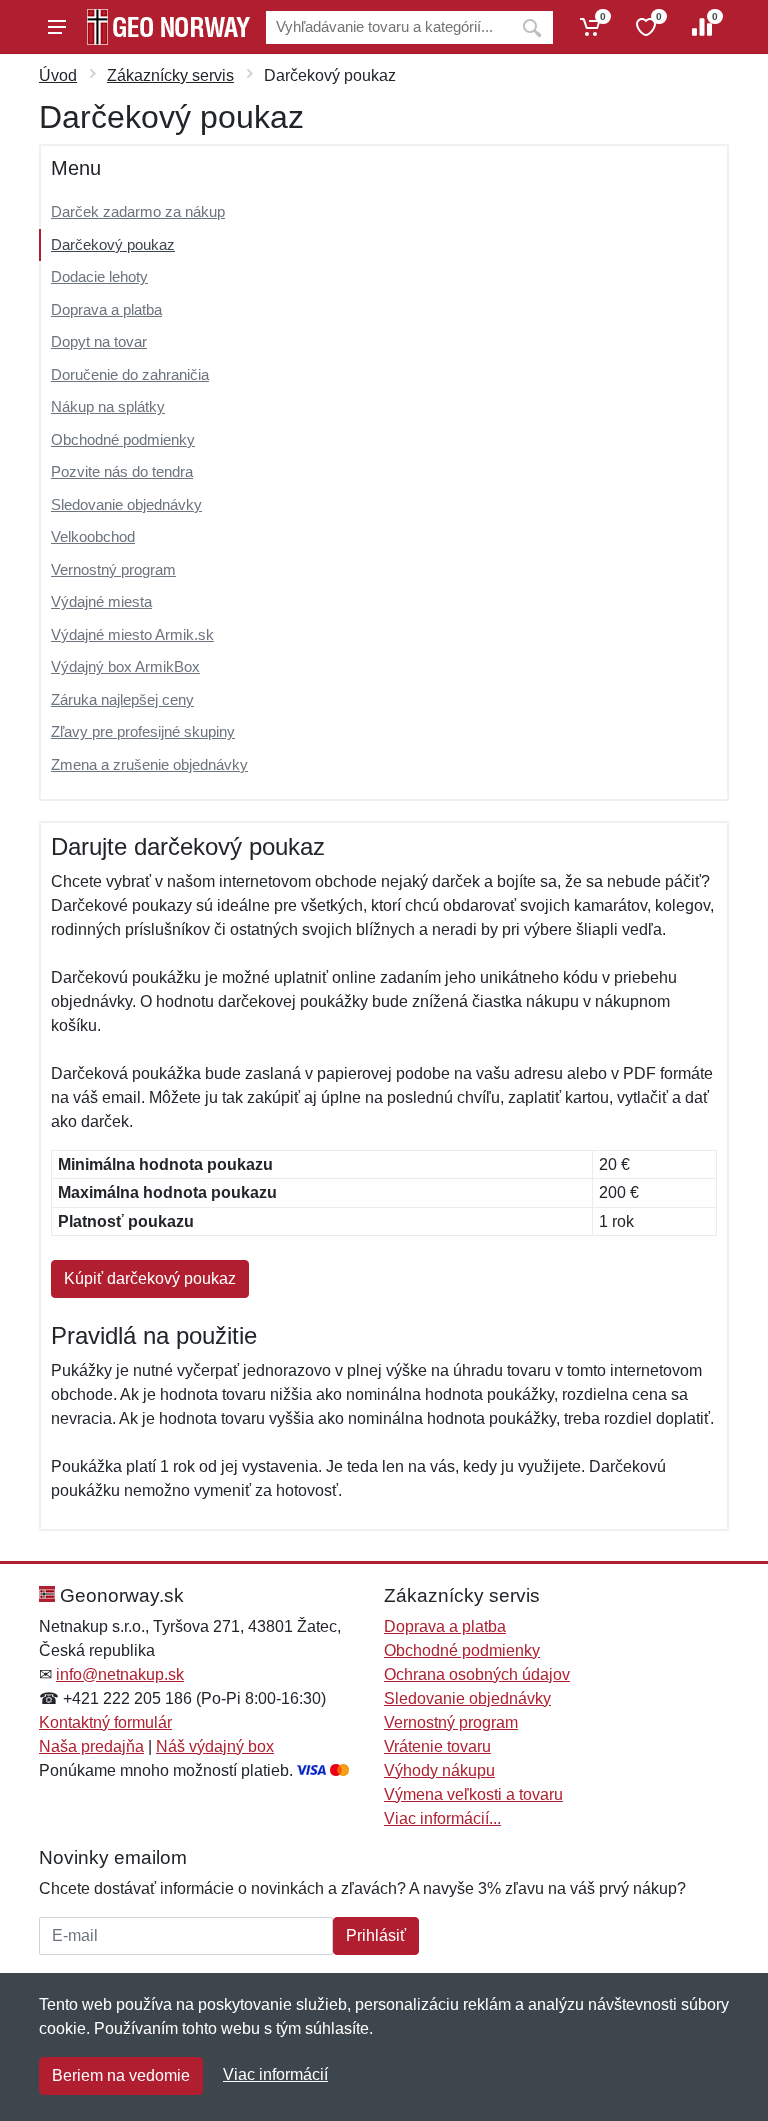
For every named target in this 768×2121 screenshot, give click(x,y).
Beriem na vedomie (121, 2075)
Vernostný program (113, 569)
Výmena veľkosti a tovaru (473, 1794)
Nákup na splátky (108, 406)
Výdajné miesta (101, 601)
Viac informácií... (442, 1818)
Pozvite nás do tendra (122, 471)
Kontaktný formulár (105, 1722)
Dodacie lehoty (99, 276)
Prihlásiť (376, 1935)
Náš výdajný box (215, 1746)
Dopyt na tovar (99, 341)
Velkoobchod (93, 536)
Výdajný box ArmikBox (125, 666)
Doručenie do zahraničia (130, 374)
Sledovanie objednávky (126, 504)
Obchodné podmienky (123, 439)
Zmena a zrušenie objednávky (149, 764)
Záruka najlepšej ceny (122, 699)
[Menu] (57, 27)
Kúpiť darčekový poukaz (150, 1278)
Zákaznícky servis (170, 75)
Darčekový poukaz (113, 244)
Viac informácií (275, 2074)
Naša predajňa (91, 1746)
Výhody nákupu (439, 1770)
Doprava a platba (106, 309)
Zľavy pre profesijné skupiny (143, 731)
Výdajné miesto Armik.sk (132, 634)
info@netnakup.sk (120, 1674)
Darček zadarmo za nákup (138, 211)
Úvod (58, 75)
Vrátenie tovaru (437, 1746)
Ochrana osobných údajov (477, 1674)
